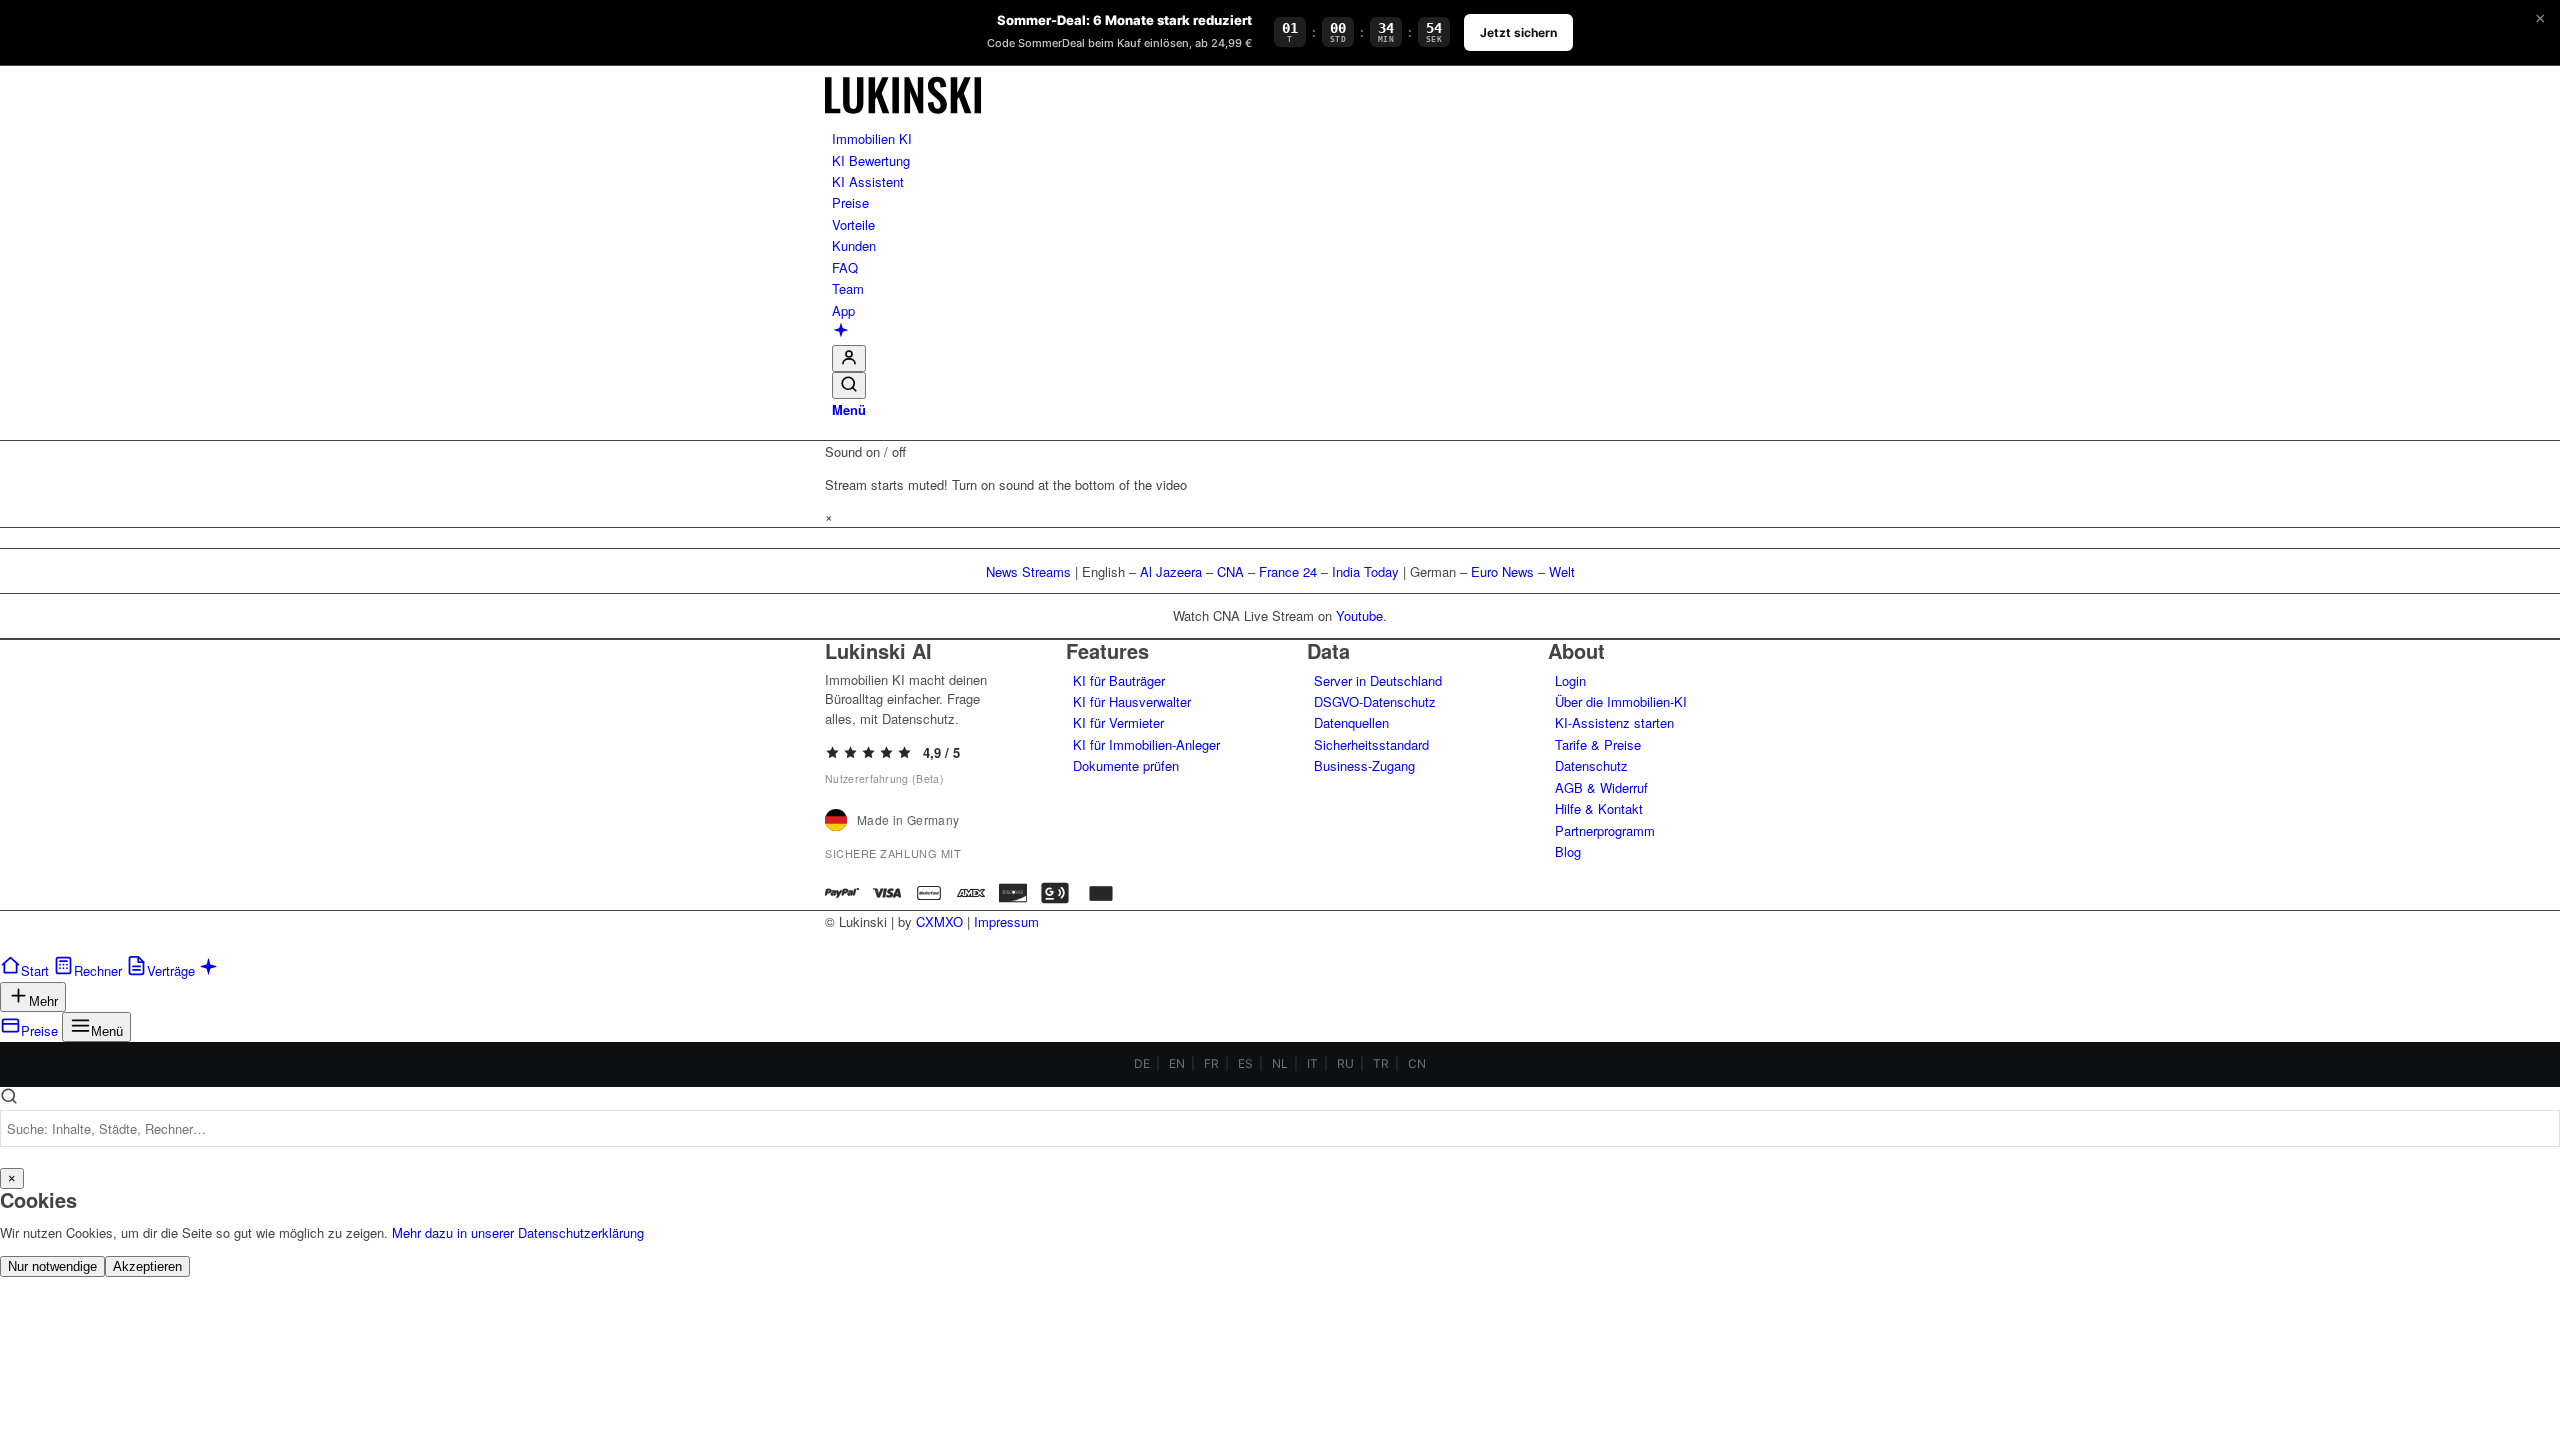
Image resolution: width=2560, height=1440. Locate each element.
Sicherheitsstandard (1371, 744)
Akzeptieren (147, 1266)
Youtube (1359, 615)
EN (1177, 1063)
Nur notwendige (52, 1266)
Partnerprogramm (1605, 830)
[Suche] (849, 385)
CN (1417, 1063)
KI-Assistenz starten (1614, 722)
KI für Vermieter (1118, 722)
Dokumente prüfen (1126, 765)
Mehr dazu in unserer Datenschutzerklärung (518, 1232)
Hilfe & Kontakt (1599, 808)
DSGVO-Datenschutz (1375, 701)
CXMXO (939, 921)
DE (1142, 1063)
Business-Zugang (1364, 765)
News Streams (1028, 571)
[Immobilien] (903, 117)
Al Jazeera (1171, 571)
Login (1570, 680)
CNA (1230, 571)
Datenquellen (1351, 722)
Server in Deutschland (1378, 680)
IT (1312, 1063)
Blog (1568, 851)
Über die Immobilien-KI (1621, 701)
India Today (1365, 571)
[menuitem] (1283, 138)
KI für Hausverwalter (1132, 701)
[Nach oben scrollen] (5, 943)
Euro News (1502, 571)
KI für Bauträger (1119, 680)
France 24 (1288, 571)
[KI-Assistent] (841, 332)
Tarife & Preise (1598, 744)
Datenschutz (1591, 765)
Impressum (1006, 921)
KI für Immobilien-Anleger (1146, 744)
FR (1211, 1063)
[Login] (849, 358)
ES (1245, 1063)
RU (1345, 1063)
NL (1280, 1063)
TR (1381, 1063)
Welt (1562, 571)
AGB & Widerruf (1601, 787)
